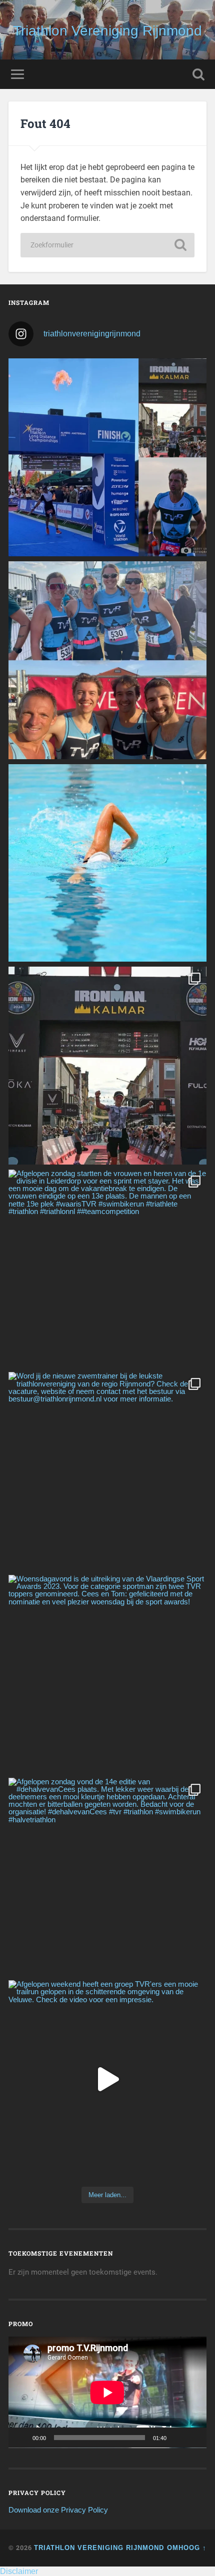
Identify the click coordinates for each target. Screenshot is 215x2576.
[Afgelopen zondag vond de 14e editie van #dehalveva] (107, 1877)
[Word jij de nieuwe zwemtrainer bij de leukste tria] (107, 863)
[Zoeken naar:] (107, 245)
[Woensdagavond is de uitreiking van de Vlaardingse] (107, 1674)
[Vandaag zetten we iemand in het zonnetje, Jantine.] (107, 1066)
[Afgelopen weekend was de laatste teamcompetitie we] (107, 660)
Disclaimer (19, 2571)
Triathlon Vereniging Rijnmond (107, 31)
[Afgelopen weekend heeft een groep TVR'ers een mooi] (107, 2079)
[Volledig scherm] (193, 2438)
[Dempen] (177, 2438)
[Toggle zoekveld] (198, 74)
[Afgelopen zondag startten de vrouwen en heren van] (107, 1269)
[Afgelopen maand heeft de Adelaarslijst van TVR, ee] (107, 457)
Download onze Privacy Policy (58, 2510)
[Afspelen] (21, 2438)
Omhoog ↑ (187, 2548)
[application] (107, 2392)
